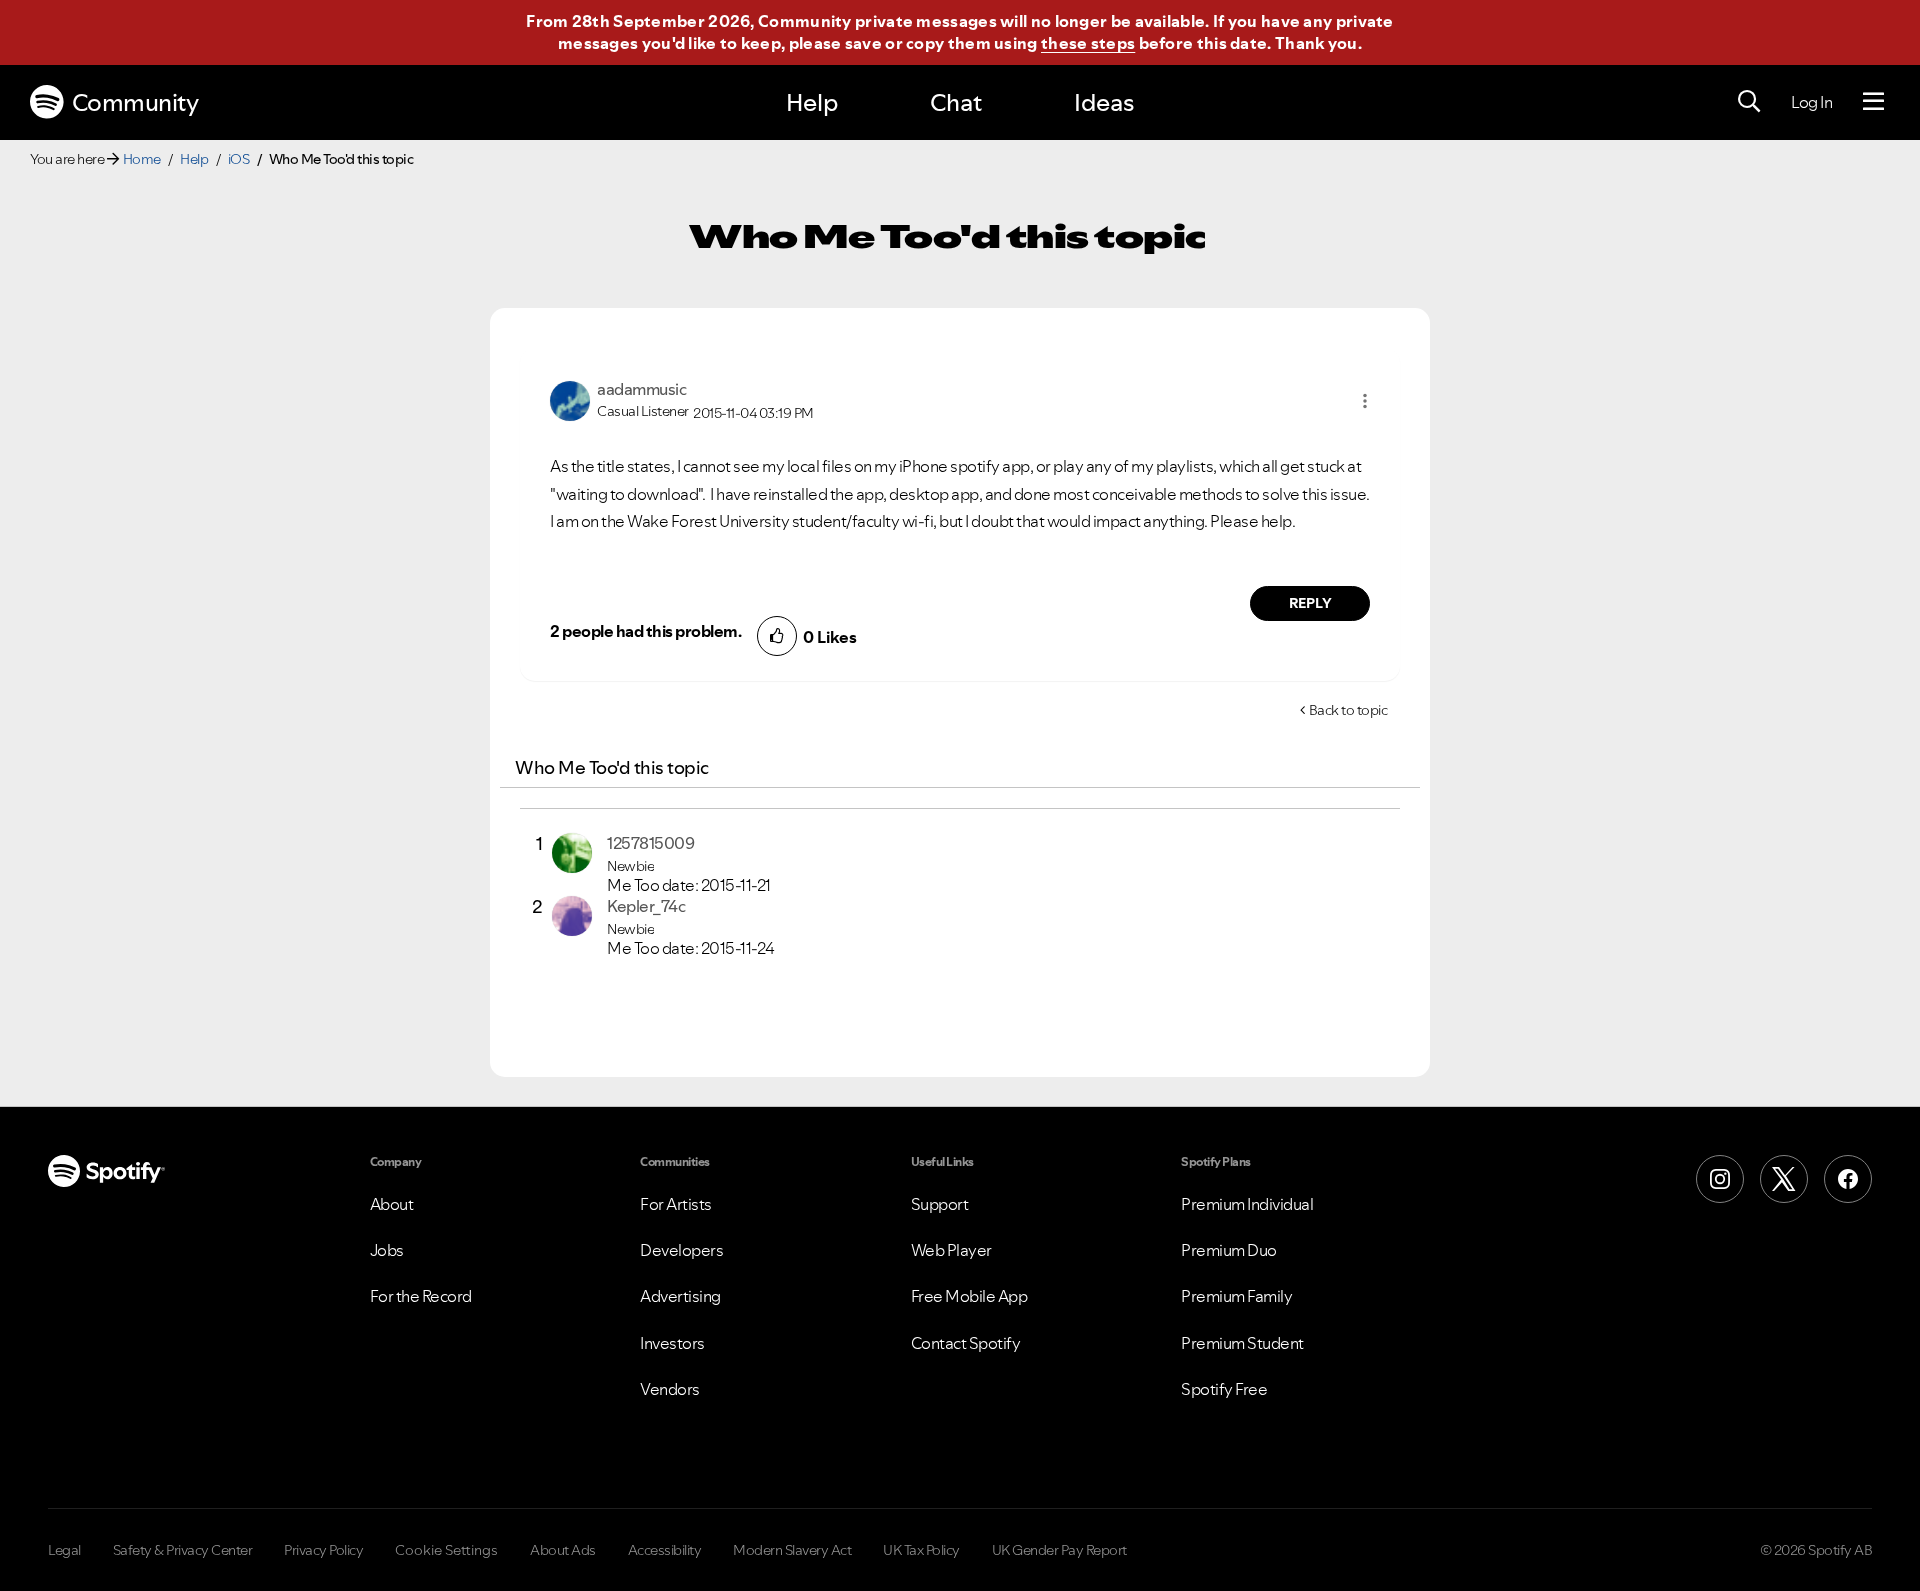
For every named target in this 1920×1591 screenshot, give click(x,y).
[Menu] (1873, 102)
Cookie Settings (446, 1550)
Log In (1811, 102)
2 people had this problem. (645, 631)
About (392, 1204)
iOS (239, 159)
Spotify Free (1224, 1389)
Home (142, 159)
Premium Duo (1229, 1250)
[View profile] (570, 399)
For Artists (676, 1204)
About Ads (563, 1550)
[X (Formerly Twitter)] (1784, 1179)
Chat (956, 102)
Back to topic (1348, 710)
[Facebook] (1848, 1179)
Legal (64, 1550)
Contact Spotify (966, 1343)
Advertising (680, 1296)
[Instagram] (1720, 1179)
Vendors (670, 1389)
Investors (672, 1343)
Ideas (1104, 102)
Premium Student (1242, 1343)
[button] (1365, 401)
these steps (1088, 43)
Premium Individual (1247, 1204)
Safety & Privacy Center (183, 1550)
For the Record (421, 1296)
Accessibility (665, 1550)
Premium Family (1236, 1296)
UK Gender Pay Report (1059, 1550)
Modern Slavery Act (792, 1550)
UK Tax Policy (921, 1550)
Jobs (387, 1250)
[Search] (1749, 102)
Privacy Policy (323, 1550)
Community (135, 102)
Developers (681, 1250)
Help (812, 102)
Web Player (951, 1250)
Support (940, 1204)
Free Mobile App (969, 1296)
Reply (1310, 603)
